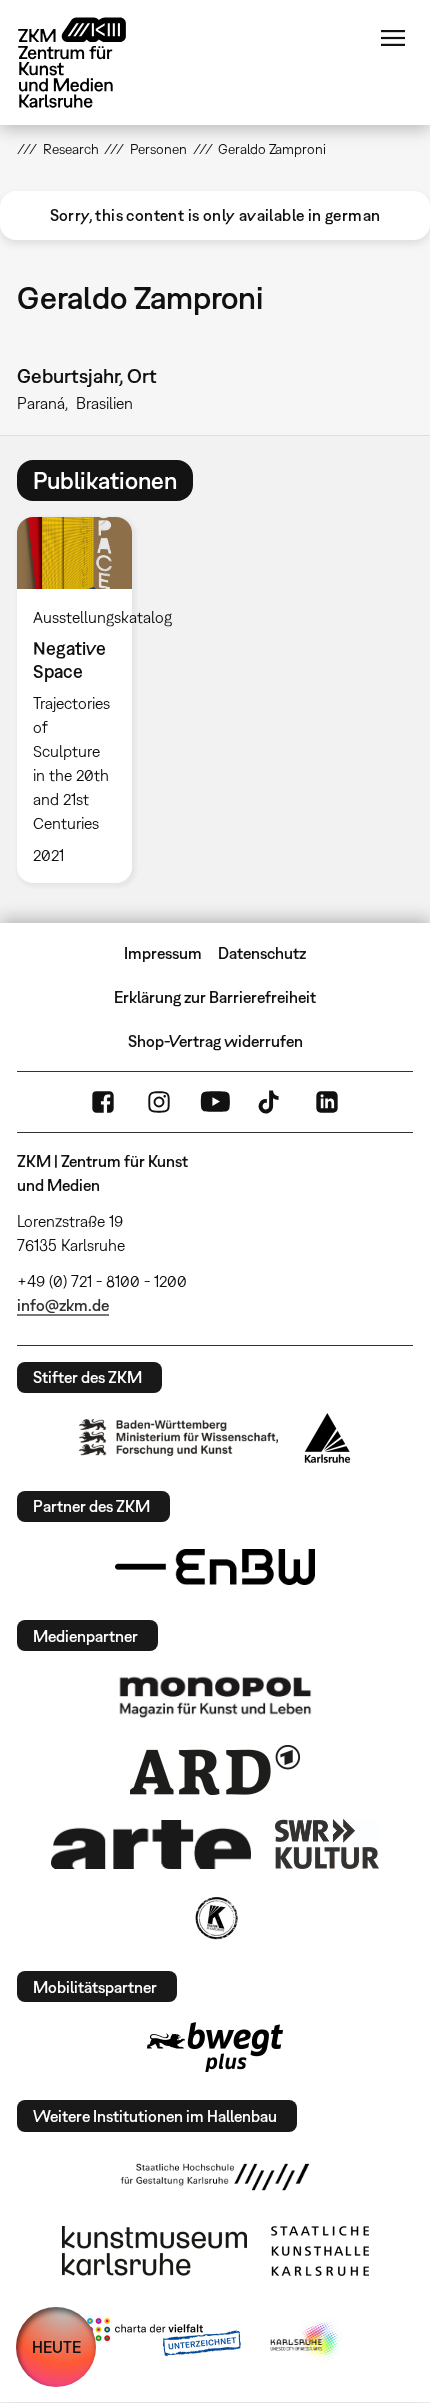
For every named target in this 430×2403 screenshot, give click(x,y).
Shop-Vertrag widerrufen (215, 1041)
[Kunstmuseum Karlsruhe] (154, 2251)
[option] (82, 700)
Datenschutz (262, 953)
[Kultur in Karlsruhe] (215, 1918)
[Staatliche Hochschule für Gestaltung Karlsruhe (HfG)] (215, 2177)
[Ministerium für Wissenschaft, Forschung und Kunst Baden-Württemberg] (179, 1437)
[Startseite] (87, 62)
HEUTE (56, 2347)
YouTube (215, 1102)
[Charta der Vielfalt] (163, 2341)
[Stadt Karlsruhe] (327, 1438)
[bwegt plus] (215, 2047)
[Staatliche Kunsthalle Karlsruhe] (320, 2251)
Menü (393, 38)
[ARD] (215, 1770)
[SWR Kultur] (327, 1844)
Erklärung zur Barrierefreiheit (215, 997)
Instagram (159, 1102)
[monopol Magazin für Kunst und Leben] (215, 1696)
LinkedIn (327, 1102)
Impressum (163, 953)
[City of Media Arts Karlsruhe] (306, 2341)
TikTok (271, 1102)
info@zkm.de (63, 1305)
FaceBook (103, 1102)
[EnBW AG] (215, 1567)
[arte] (151, 1844)
